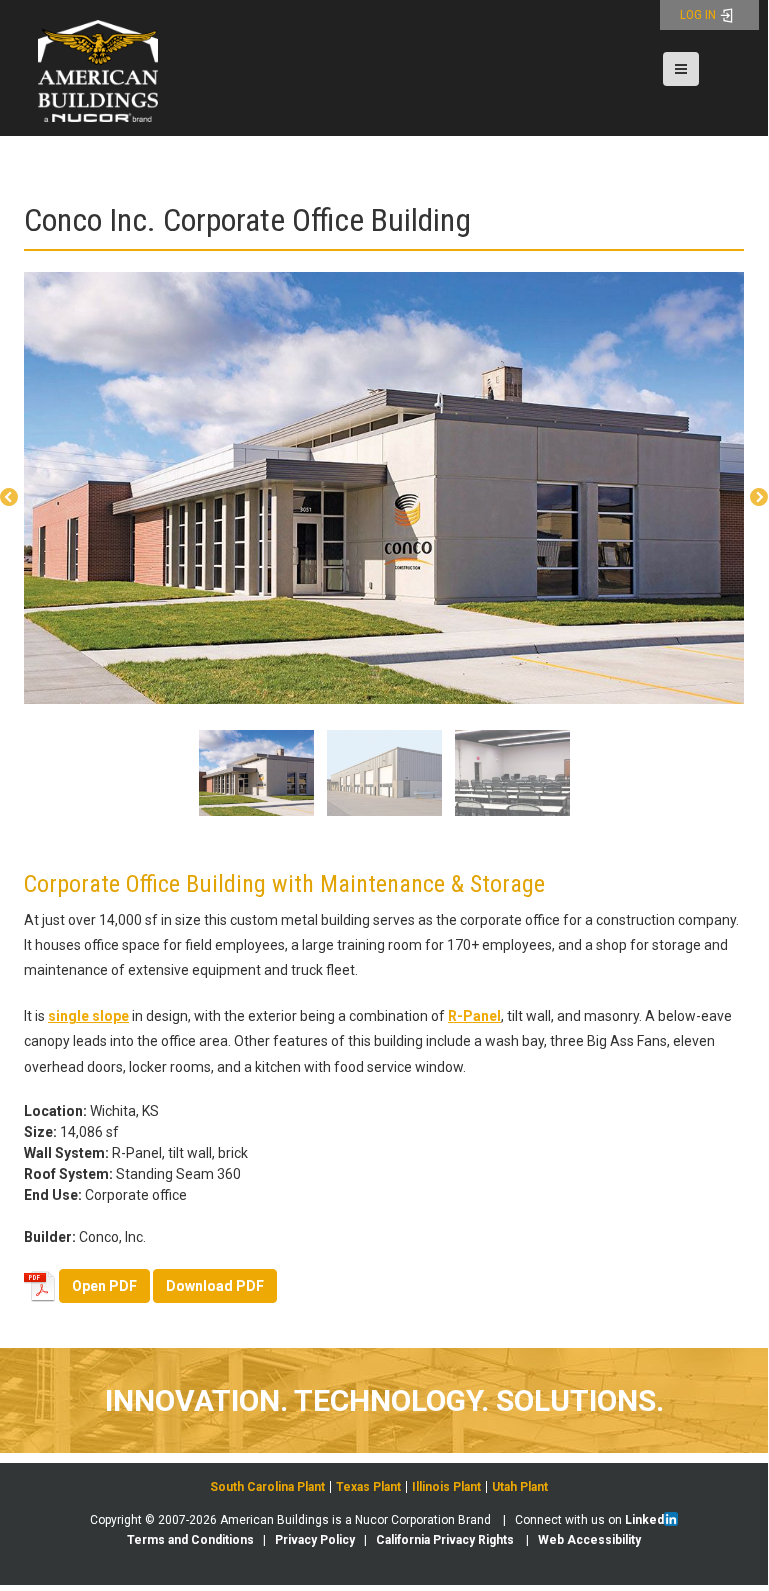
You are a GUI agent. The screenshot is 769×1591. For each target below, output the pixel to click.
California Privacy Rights (445, 1540)
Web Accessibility (589, 1540)
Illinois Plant (446, 1487)
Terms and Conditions (190, 1540)
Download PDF (215, 1286)
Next (759, 498)
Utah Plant (520, 1487)
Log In (699, 14)
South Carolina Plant (267, 1487)
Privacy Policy (315, 1540)
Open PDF (104, 1286)
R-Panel (474, 1016)
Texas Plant (368, 1487)
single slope (88, 1016)
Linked (644, 1520)
